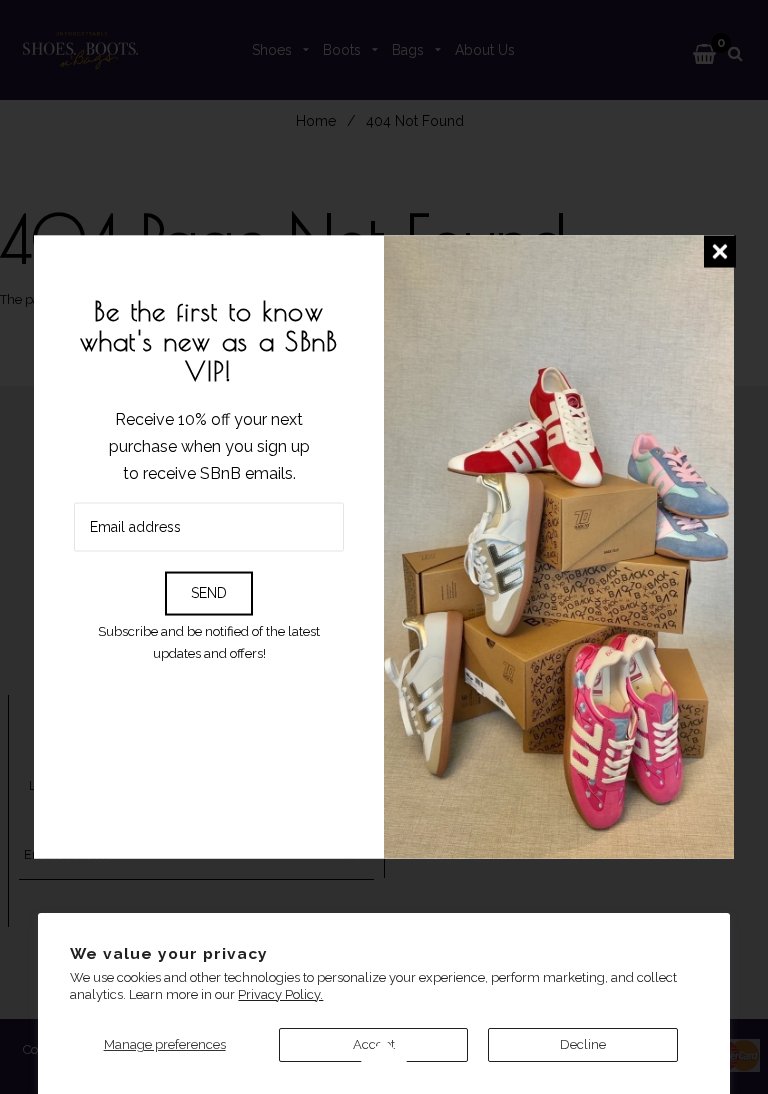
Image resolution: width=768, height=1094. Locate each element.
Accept (374, 1044)
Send (209, 593)
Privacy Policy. (280, 994)
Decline (583, 1044)
